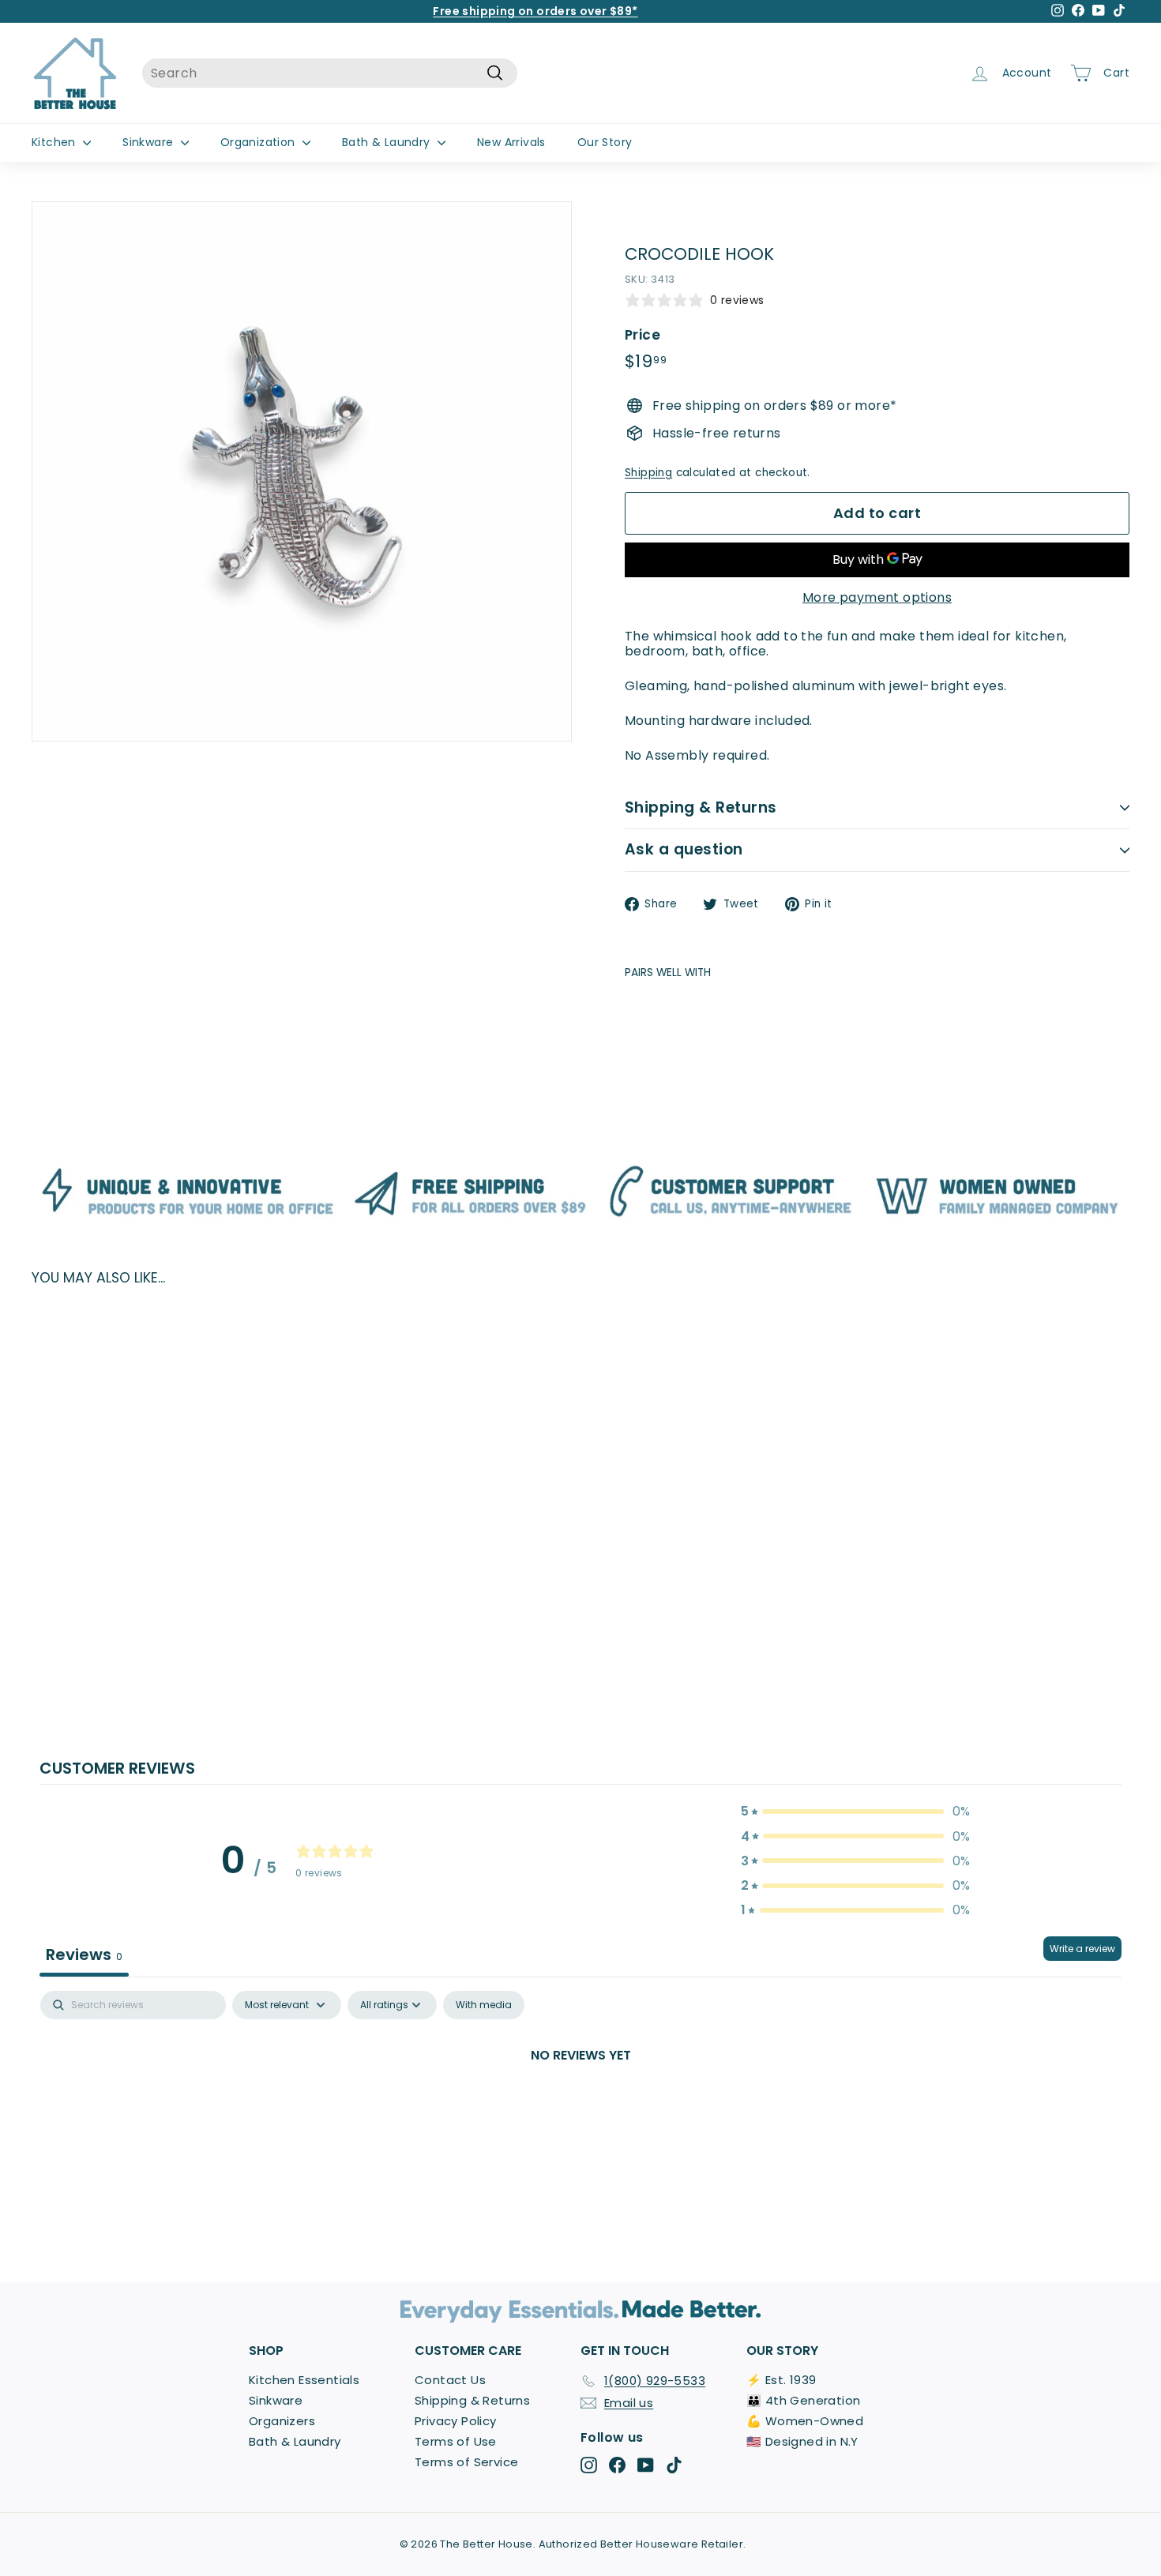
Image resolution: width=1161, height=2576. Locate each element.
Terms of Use (456, 2441)
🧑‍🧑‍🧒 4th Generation (803, 2400)
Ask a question (684, 849)
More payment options (877, 597)
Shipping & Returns (701, 807)
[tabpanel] (580, 2108)
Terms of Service (466, 2462)
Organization (259, 142)
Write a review (1082, 1949)
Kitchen (55, 142)
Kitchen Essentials (304, 2380)
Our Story (605, 142)
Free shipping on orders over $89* (535, 11)
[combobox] (330, 73)
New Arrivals (511, 142)
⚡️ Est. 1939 (781, 2380)
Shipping (648, 473)
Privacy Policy (456, 2421)
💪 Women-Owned (805, 2421)
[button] (855, 1811)
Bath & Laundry (388, 142)
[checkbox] (484, 2005)
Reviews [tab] (84, 1955)
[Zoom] (302, 471)
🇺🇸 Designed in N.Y (802, 2441)
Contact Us (450, 2380)
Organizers (282, 2421)
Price (642, 335)
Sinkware (150, 142)
